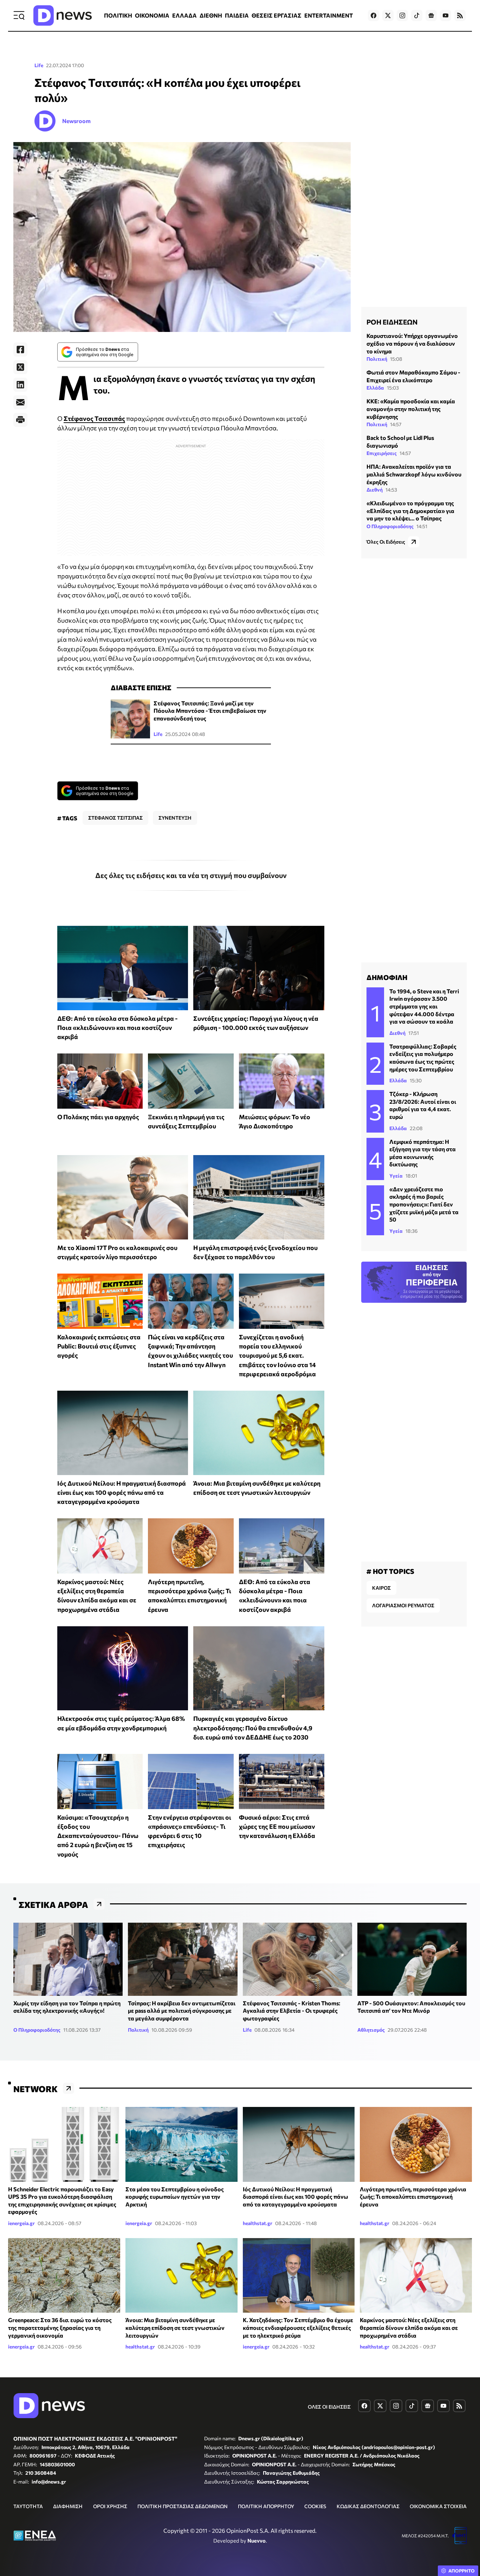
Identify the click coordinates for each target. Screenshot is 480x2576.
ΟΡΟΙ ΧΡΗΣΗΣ (110, 2506)
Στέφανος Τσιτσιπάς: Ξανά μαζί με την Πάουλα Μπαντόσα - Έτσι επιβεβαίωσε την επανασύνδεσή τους (210, 711)
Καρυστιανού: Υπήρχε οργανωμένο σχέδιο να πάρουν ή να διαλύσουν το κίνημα (412, 343)
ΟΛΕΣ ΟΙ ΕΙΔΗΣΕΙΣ (329, 2407)
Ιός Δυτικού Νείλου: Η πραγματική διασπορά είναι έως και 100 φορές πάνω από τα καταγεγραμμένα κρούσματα (122, 1492)
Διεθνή (375, 490)
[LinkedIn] (20, 385)
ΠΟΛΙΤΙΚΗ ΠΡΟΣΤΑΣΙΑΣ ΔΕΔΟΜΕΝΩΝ (183, 2506)
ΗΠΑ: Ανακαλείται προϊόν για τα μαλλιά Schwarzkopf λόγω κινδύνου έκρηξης (414, 474)
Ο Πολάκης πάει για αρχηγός (98, 1117)
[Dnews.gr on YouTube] (446, 15)
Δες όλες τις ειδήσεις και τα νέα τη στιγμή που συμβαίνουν (191, 875)
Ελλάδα (375, 388)
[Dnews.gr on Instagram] (402, 15)
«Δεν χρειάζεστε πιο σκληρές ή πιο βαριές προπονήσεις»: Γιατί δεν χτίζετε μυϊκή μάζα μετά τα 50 (424, 1204)
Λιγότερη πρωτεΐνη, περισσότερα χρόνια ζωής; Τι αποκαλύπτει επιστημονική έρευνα (413, 2197)
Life (39, 65)
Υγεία (396, 1176)
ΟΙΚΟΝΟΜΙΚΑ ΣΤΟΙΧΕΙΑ (438, 2506)
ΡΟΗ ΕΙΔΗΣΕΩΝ (392, 322)
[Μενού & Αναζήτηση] (19, 15)
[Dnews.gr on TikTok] (417, 15)
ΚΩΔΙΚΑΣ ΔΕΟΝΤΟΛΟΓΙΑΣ (368, 2506)
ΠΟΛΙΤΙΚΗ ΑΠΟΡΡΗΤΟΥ (266, 2506)
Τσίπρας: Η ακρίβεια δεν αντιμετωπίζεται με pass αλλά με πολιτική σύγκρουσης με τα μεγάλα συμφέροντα (182, 2011)
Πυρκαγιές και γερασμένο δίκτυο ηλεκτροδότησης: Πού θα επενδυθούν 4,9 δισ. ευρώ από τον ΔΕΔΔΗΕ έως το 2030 (253, 1728)
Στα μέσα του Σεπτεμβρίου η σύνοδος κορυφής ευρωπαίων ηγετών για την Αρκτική (175, 2197)
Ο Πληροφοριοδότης (390, 526)
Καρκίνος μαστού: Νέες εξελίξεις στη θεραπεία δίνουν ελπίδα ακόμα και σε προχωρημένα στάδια (409, 2327)
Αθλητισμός (371, 2030)
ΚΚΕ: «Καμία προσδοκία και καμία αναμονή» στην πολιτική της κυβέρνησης (411, 409)
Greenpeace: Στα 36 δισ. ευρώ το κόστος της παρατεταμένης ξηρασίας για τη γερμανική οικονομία (60, 2327)
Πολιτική (377, 359)
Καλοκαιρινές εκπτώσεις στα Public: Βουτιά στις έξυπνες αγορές (99, 1346)
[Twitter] (20, 367)
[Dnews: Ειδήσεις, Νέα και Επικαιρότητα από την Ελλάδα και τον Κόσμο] (63, 15)
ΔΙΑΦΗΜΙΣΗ (68, 2506)
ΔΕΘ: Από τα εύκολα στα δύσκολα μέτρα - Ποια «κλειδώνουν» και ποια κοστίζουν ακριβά (118, 1028)
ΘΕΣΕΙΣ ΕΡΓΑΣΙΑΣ (277, 15)
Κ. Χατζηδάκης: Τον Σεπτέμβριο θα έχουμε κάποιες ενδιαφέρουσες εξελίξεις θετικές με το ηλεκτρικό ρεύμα (298, 2327)
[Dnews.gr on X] (388, 15)
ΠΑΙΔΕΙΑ (237, 15)
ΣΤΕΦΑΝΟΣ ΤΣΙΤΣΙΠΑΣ (115, 818)
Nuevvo (257, 2540)
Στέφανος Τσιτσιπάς (94, 418)
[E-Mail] (20, 402)
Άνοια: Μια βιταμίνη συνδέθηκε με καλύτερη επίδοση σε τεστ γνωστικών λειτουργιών (175, 2327)
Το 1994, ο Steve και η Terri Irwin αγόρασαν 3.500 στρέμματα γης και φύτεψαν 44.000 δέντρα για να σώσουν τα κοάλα (424, 1006)
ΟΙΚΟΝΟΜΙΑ (152, 15)
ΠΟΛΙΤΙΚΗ (118, 15)
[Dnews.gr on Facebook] (374, 15)
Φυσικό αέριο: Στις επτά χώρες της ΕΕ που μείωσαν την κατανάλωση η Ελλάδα (277, 1827)
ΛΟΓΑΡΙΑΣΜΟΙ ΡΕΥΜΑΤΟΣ (403, 1605)
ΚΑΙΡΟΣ (381, 1588)
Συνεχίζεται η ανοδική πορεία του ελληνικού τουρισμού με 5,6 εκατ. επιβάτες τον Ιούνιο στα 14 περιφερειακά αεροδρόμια (277, 1355)
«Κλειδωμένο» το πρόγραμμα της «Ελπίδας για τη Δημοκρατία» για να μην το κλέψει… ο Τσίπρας (410, 511)
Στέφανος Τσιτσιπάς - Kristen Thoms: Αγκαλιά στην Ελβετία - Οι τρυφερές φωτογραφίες (291, 2011)
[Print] (20, 420)
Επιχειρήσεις (382, 453)
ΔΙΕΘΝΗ (211, 15)
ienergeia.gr (21, 2223)
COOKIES (315, 2506)
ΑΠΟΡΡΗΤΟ (462, 2571)
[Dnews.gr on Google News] (431, 15)
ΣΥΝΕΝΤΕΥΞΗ (175, 818)
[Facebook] (20, 350)
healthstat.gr (258, 2223)
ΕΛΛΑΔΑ (184, 15)
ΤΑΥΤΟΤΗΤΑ (28, 2506)
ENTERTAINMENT (329, 15)
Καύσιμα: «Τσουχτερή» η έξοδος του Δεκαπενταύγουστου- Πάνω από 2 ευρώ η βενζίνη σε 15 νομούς (98, 1836)
